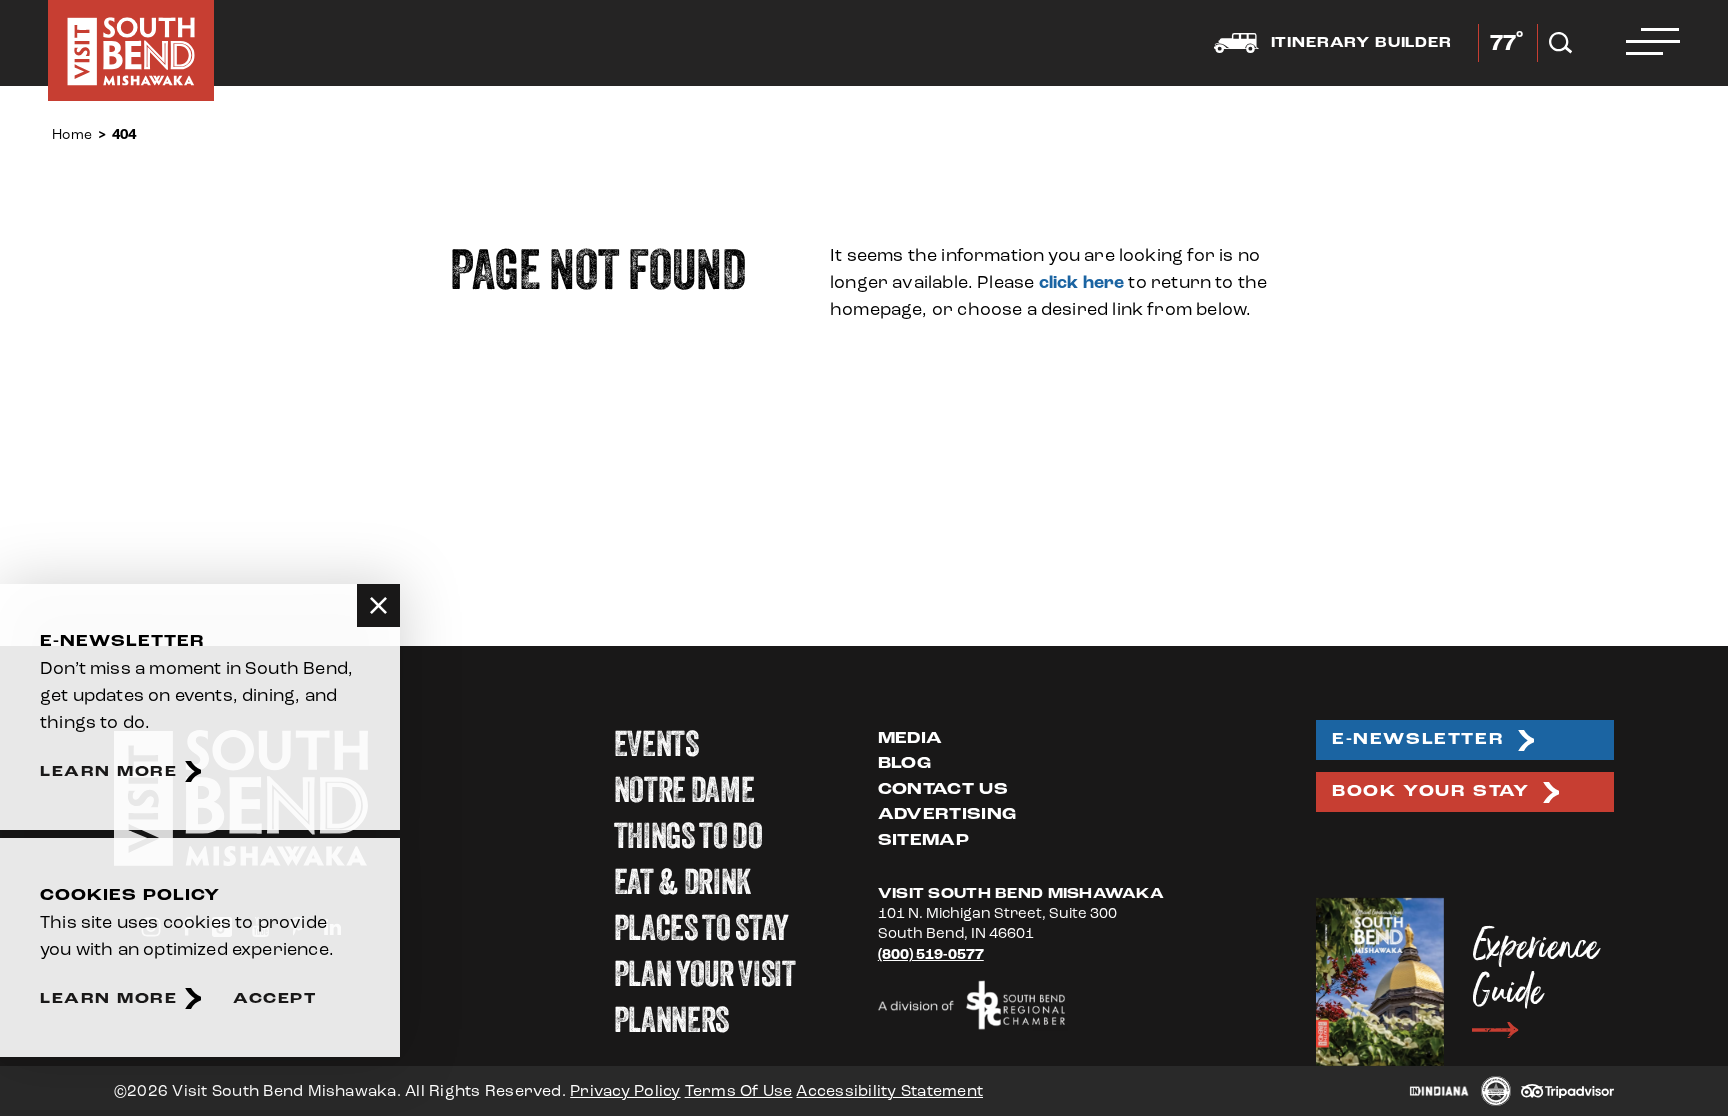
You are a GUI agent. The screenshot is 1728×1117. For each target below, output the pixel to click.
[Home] (131, 50)
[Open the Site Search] (1560, 43)
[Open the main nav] (1653, 43)
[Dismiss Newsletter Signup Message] (378, 605)
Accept (274, 998)
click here (1082, 282)
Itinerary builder (1361, 43)
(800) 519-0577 (931, 955)
